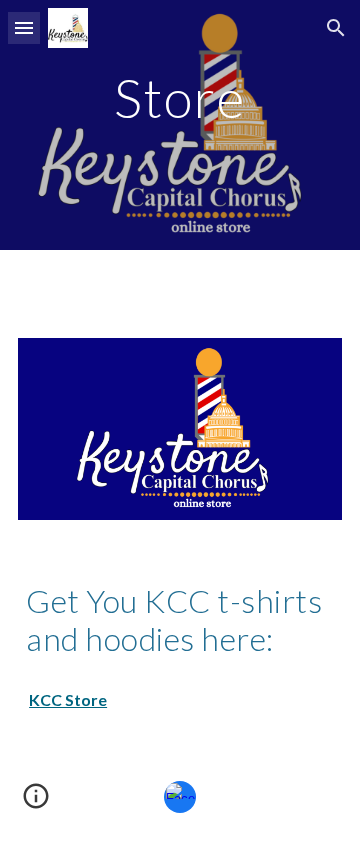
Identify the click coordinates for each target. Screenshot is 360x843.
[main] (180, 124)
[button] (24, 27)
